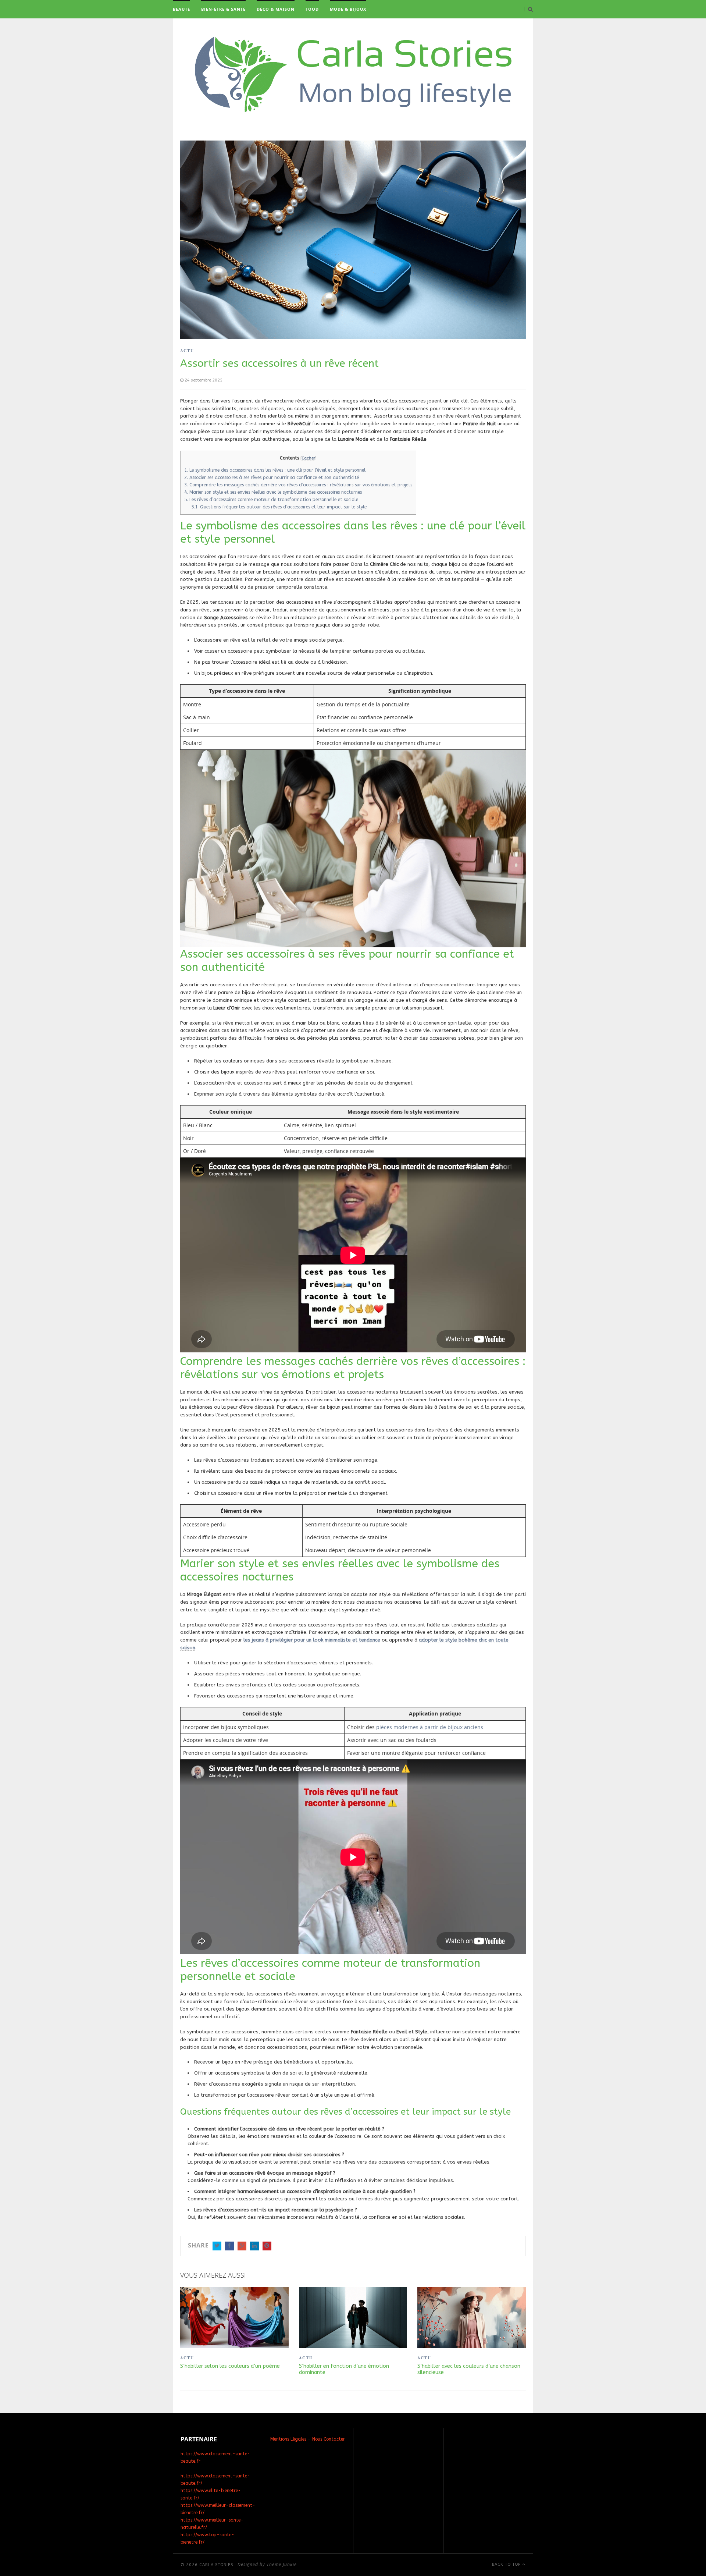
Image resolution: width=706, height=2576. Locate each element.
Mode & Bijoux (348, 9)
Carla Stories (216, 2565)
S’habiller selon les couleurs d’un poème (230, 2366)
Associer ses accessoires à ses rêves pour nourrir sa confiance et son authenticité (272, 478)
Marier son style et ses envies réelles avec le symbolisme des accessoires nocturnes (273, 492)
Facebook (229, 2246)
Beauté (181, 9)
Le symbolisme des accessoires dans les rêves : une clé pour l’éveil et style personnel (275, 470)
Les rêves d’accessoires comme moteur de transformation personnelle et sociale (271, 500)
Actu (187, 351)
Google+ (242, 2246)
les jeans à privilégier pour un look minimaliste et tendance (312, 1640)
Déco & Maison (276, 9)
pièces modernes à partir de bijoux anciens (430, 1727)
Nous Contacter (329, 2439)
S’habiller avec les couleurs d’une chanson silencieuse (469, 2369)
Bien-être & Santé (223, 9)
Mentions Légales (288, 2439)
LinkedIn (254, 2246)
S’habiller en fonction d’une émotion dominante (344, 2369)
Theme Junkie (282, 2564)
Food (312, 9)
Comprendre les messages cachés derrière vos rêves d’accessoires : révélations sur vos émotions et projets (298, 485)
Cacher (308, 458)
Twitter (217, 2246)
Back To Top (507, 2564)
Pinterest (267, 2246)
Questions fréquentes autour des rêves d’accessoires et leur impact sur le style (279, 507)
